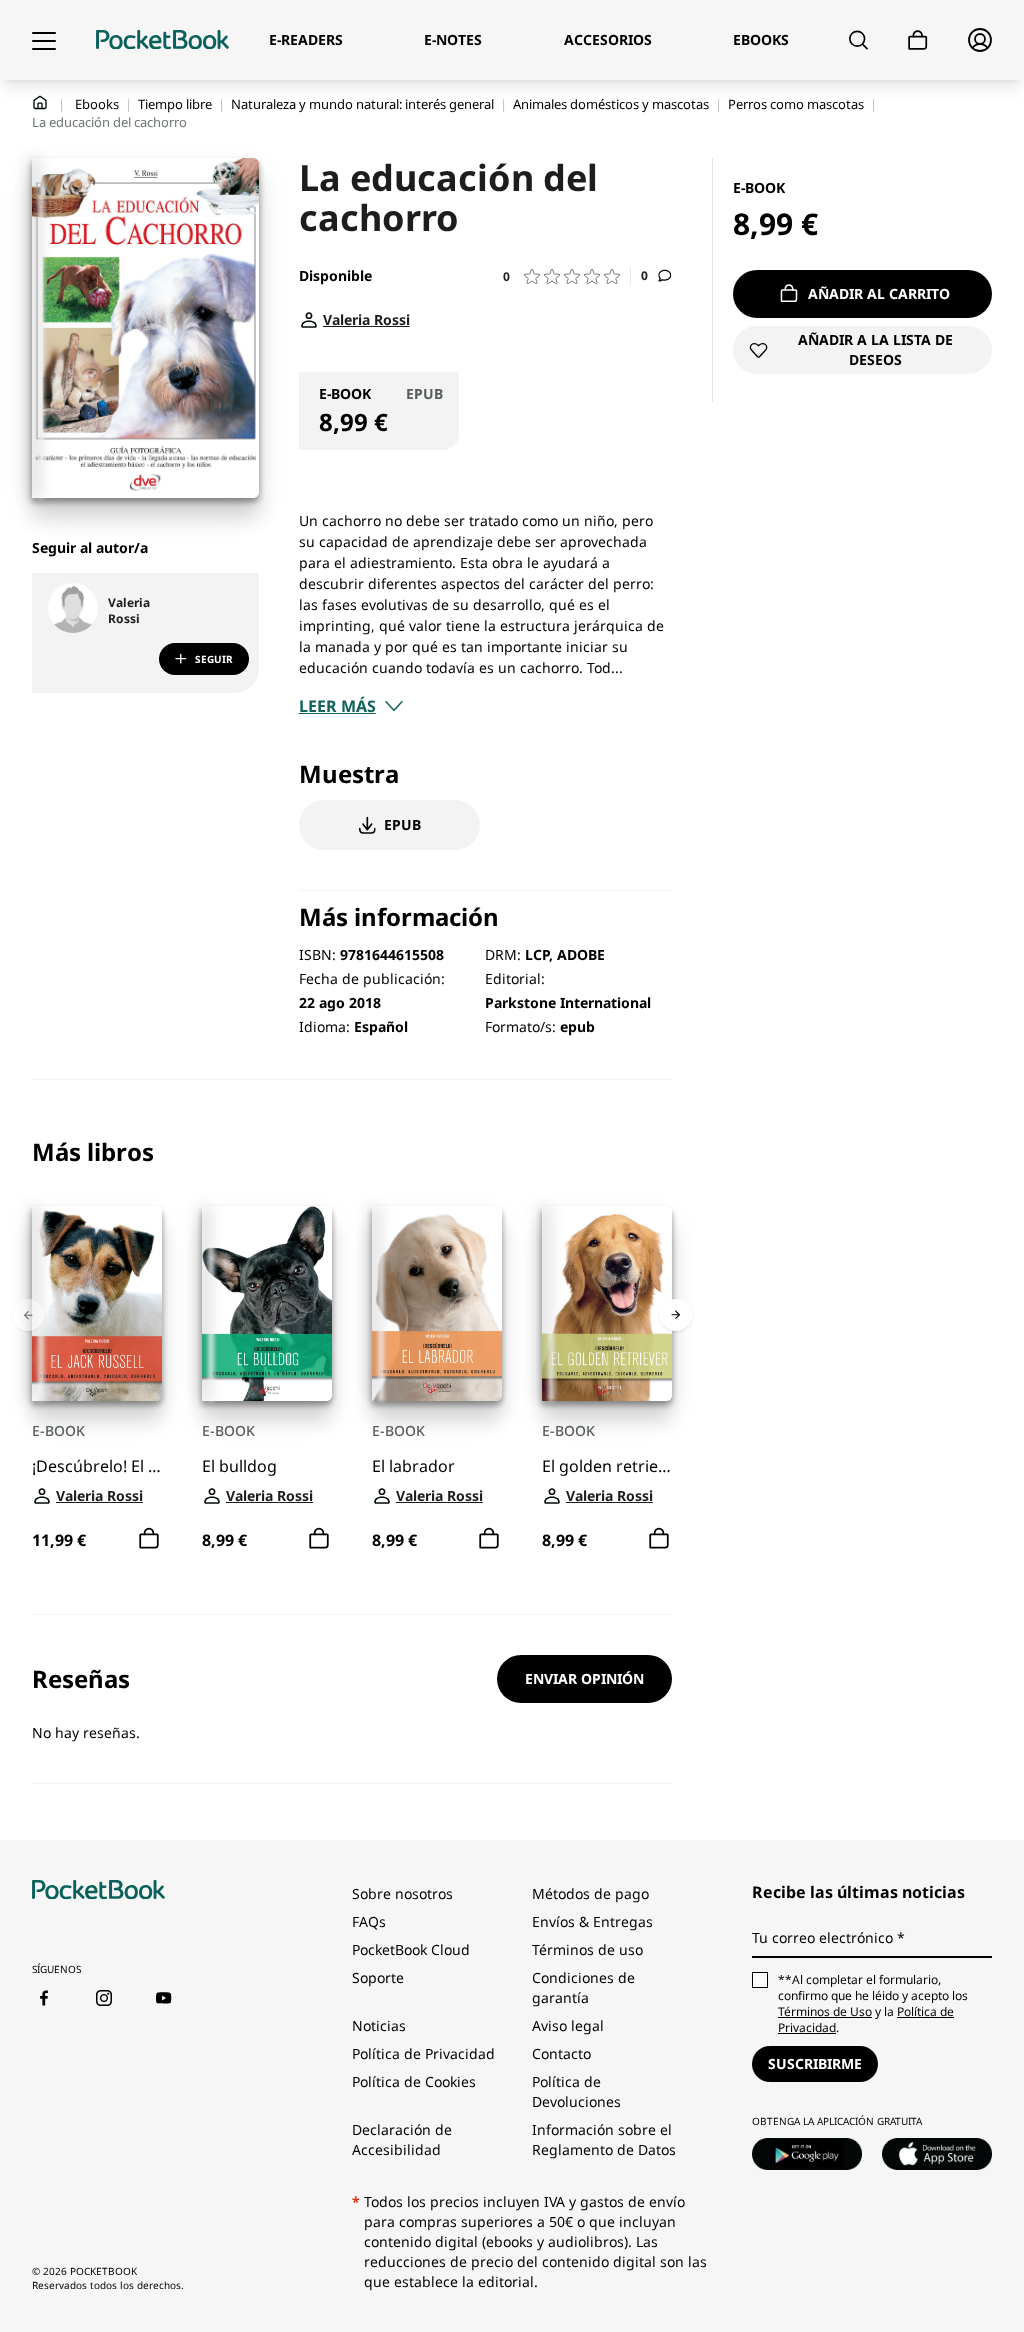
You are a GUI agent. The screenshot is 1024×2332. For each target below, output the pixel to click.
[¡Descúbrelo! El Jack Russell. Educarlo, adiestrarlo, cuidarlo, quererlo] (97, 1303)
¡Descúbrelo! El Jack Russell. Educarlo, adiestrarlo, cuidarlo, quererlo (97, 1466)
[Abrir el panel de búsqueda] (858, 40)
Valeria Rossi (129, 611)
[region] (352, 1347)
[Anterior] (28, 1315)
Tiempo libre (175, 104)
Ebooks (97, 104)
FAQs (369, 1921)
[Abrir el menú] (44, 40)
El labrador (413, 1466)
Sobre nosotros (402, 1893)
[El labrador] (437, 1303)
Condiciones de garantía (583, 1987)
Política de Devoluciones (576, 2091)
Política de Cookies (414, 2081)
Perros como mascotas (796, 104)
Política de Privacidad (423, 2053)
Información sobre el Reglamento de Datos (604, 2139)
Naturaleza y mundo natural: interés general (362, 104)
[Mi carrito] (918, 40)
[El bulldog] (267, 1303)
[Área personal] (980, 40)
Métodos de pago (590, 1893)
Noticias (379, 2025)
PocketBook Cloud (411, 1949)
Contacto (561, 2053)
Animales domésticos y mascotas (611, 104)
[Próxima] (676, 1315)
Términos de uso (587, 1949)
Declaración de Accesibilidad (402, 2139)
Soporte (378, 1977)
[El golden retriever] (607, 1303)
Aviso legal (568, 2025)
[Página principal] (162, 40)
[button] (567, 276)
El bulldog (239, 1466)
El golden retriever (607, 1466)
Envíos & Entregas (592, 1921)
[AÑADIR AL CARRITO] (149, 1539)
